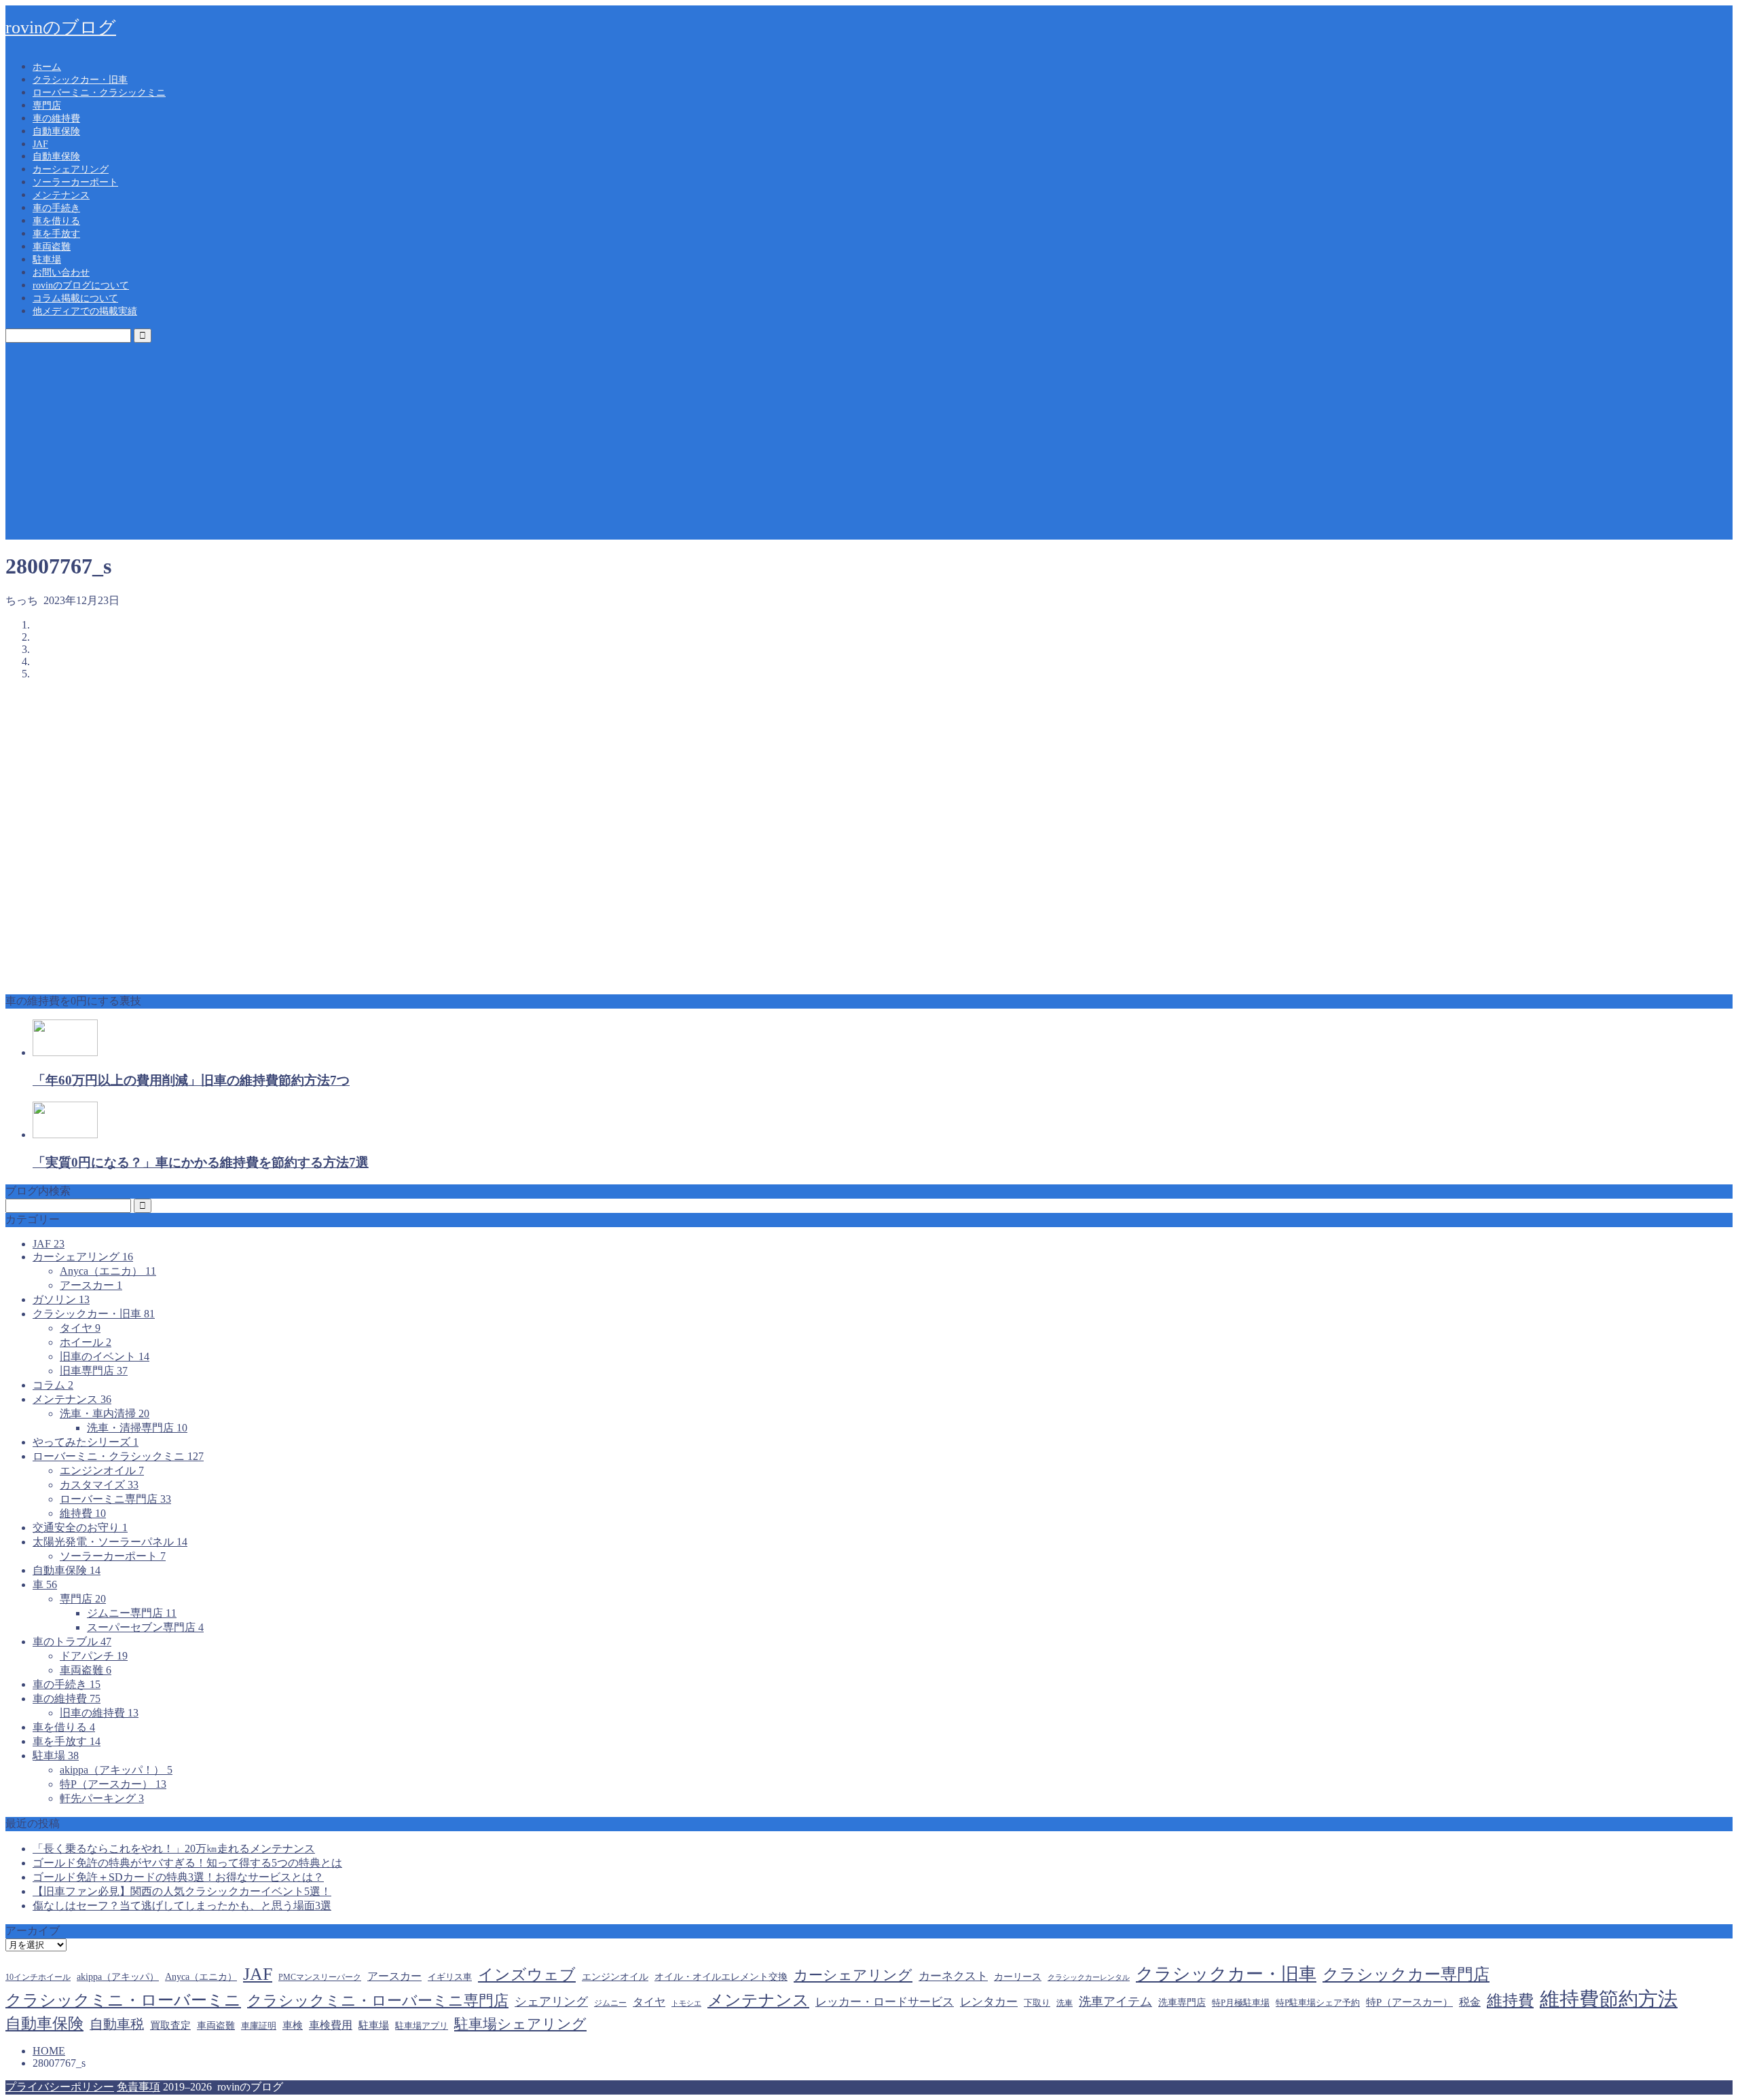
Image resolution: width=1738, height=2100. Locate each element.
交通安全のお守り (80, 1527)
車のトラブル (72, 1642)
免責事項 (138, 2087)
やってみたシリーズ (86, 1442)
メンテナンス (61, 195)
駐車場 (47, 260)
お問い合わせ (61, 273)
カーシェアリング (71, 169)
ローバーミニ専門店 (115, 1499)
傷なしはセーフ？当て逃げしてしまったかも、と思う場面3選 (182, 1906)
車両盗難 (52, 247)
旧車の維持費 (99, 1713)
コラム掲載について (75, 298)
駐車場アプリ (422, 2026)
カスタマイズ (99, 1485)
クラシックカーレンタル (1089, 1977)
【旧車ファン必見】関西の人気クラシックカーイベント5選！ (182, 1891)
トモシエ (686, 2003)
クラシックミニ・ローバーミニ (123, 2000)
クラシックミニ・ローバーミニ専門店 (378, 2001)
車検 (293, 2025)
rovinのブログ (61, 27)
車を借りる (56, 221)
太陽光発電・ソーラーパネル (110, 1542)
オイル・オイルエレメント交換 (721, 1976)
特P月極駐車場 (1241, 2003)
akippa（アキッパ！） (116, 1770)
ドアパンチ (94, 1656)
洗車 (1065, 2003)
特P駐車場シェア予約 (1318, 2003)
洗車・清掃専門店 (137, 1428)
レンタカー (989, 2002)
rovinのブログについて (81, 285)
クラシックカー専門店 (1406, 1974)
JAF (40, 144)
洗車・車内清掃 (105, 1413)
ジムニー (610, 2003)
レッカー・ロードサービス (885, 2002)
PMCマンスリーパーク (320, 1977)
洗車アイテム (1115, 2002)
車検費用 (331, 2025)
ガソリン (61, 1299)
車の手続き (56, 208)
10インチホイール (38, 1977)
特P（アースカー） (113, 1784)
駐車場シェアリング (520, 2024)
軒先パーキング (102, 1798)
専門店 (47, 106)
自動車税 (117, 2024)
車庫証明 (259, 2026)
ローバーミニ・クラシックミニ (99, 93)
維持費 (83, 1513)
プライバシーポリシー (60, 2087)
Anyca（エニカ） (108, 1271)
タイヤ (80, 1328)
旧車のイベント (105, 1356)
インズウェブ (527, 1974)
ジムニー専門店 (132, 1613)
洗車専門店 (1182, 2003)
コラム (53, 1385)
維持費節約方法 (1609, 1999)
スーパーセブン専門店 (145, 1627)
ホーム (47, 67)
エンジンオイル (102, 1470)
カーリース (1018, 1976)
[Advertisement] (869, 445)
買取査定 (170, 2025)
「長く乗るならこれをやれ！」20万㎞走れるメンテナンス (174, 1849)
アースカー (91, 1285)
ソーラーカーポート (75, 182)
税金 (1470, 2002)
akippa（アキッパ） (118, 1976)
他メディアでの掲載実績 (85, 311)
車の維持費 (56, 118)
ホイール (86, 1342)
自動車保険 (56, 131)
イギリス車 (450, 1977)
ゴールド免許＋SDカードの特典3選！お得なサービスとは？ (178, 1877)
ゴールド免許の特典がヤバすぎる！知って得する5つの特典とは (187, 1863)
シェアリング (551, 2002)
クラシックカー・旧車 (80, 80)
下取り (1037, 2003)
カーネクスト (953, 1976)
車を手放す (56, 234)
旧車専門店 (94, 1371)
